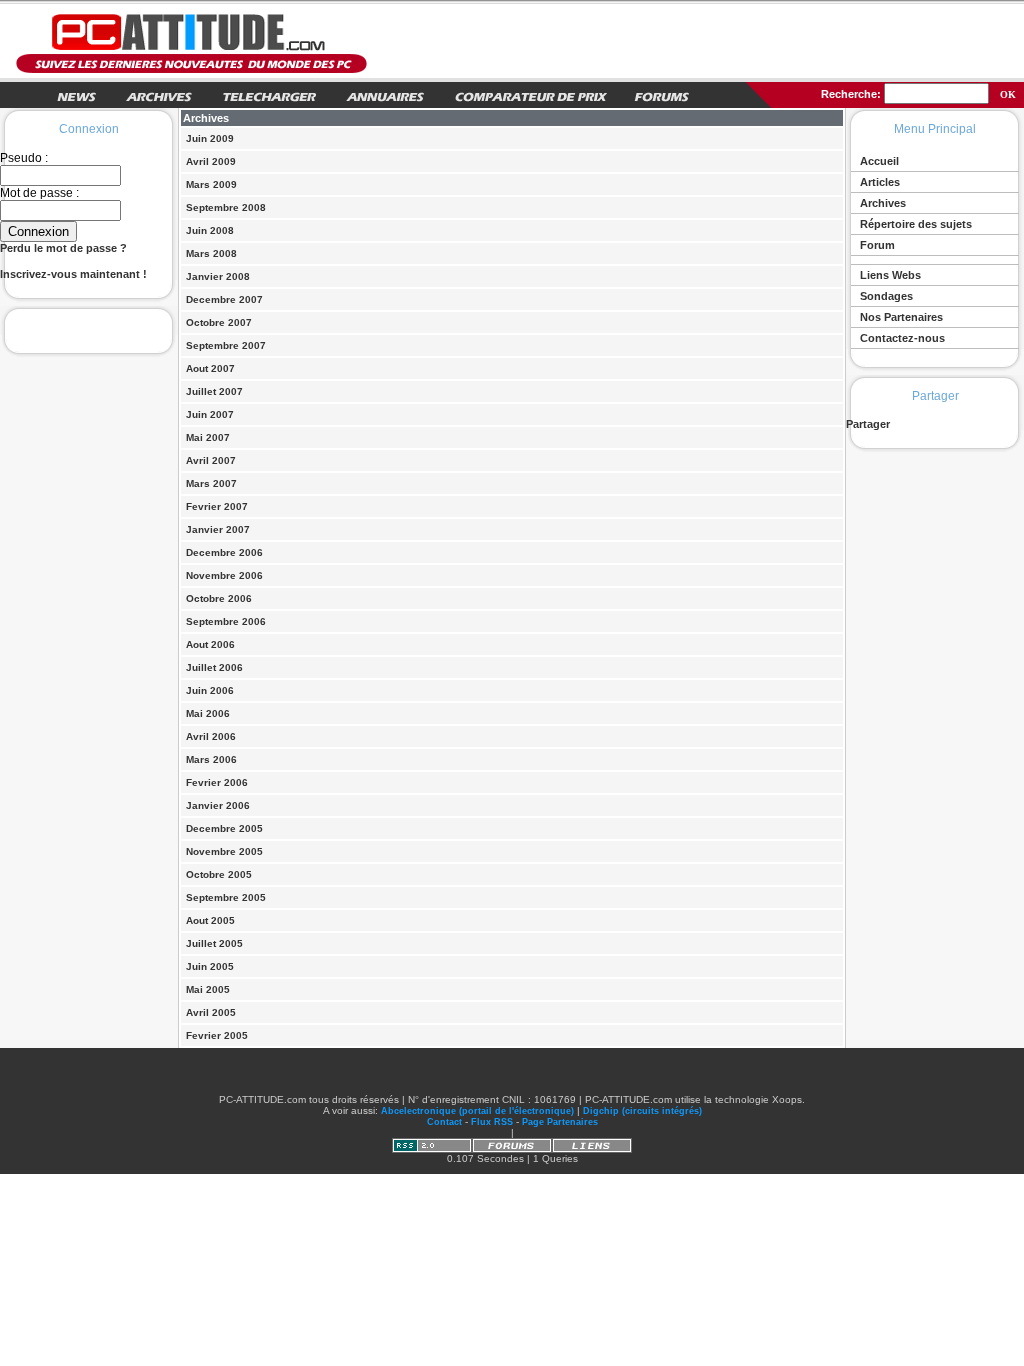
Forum (877, 245)
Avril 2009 (211, 161)
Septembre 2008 (226, 207)
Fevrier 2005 (217, 1035)
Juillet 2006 (214, 667)
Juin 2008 (210, 230)
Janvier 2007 (218, 529)
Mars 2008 (211, 253)
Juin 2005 (210, 966)
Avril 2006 (211, 736)
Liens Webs (890, 275)
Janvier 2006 (218, 805)
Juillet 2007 (214, 391)
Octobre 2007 (219, 322)
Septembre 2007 (226, 345)
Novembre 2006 (224, 575)
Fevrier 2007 (217, 506)
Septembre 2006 (226, 621)
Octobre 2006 (219, 598)
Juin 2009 (210, 138)
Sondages (886, 296)
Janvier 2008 (218, 276)
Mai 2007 (208, 437)
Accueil (879, 161)
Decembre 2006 (224, 552)
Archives (883, 203)
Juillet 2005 (214, 943)
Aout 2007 (210, 368)
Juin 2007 (210, 414)
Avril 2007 (211, 460)
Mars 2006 (211, 759)
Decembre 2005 (224, 828)
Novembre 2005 (224, 851)
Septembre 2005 (226, 897)
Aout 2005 (210, 920)
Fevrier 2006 (217, 782)
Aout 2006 (210, 644)
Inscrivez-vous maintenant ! (73, 274)
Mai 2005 (208, 989)
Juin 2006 (210, 690)
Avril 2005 (211, 1012)
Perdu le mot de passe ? (63, 248)
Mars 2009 (211, 184)
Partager (868, 424)
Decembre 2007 (224, 299)
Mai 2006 (208, 713)
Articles (880, 182)
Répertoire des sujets (916, 224)
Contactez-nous (902, 338)
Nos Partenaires (901, 317)
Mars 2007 (211, 483)
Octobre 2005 (219, 874)
